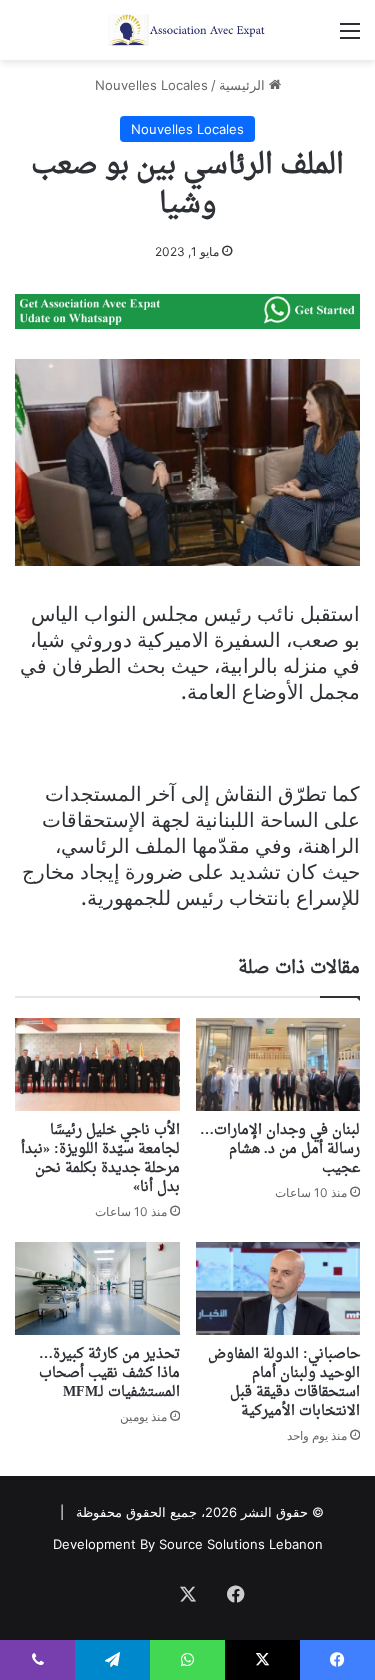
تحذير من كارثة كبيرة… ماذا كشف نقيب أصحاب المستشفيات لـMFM (109, 1373)
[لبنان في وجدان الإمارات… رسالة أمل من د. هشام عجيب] (278, 1064)
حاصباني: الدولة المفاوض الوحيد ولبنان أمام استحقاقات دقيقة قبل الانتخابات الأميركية (284, 1383)
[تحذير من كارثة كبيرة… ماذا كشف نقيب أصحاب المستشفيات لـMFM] (97, 1288)
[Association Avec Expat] (188, 30)
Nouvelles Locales (151, 85)
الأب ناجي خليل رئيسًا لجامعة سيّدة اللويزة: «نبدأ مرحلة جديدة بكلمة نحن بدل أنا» (100, 1159)
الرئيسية (244, 85)
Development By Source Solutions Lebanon (188, 1544)
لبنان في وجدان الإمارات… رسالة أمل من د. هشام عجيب (280, 1149)
